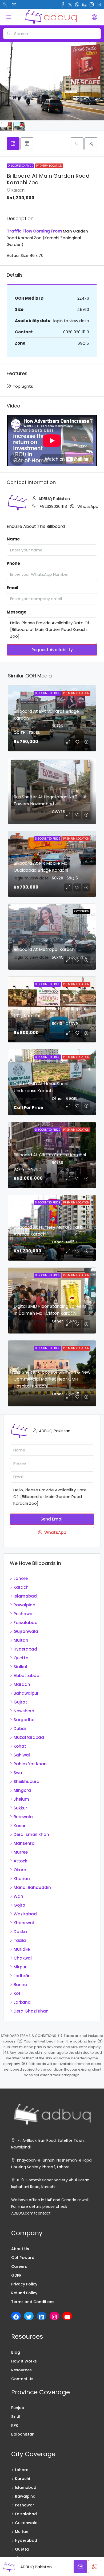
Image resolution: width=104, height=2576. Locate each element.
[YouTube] (67, 2317)
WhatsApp (88, 506)
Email (13, 588)
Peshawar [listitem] (24, 1614)
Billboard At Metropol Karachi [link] (45, 949)
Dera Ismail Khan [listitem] (31, 1834)
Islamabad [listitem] (25, 1596)
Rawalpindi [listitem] (25, 1605)
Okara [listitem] (20, 1870)
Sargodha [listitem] (24, 1720)
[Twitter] (29, 2317)
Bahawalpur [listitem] (26, 1693)
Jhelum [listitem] (21, 1799)
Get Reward (23, 2258)
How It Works (24, 2361)
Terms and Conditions (33, 2302)
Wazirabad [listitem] (25, 1914)
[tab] (13, 144)
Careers (19, 2266)
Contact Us (22, 2379)
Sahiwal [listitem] (22, 1755)
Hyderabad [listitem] (25, 1649)
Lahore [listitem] (21, 1578)
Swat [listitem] (19, 1773)
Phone (13, 563)
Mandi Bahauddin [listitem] (32, 1887)
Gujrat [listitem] (20, 1702)
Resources (21, 2370)
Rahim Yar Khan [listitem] (30, 1764)
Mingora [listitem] (22, 1790)
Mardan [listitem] (22, 1684)
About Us (20, 2249)
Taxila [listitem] (20, 1940)
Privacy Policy (24, 2284)
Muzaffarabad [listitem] (29, 1737)
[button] (77, 144)
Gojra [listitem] (19, 1905)
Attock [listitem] (20, 1861)
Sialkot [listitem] (21, 1667)
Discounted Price (20, 166)
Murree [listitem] (21, 1852)
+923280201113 (53, 506)
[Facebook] (16, 2317)
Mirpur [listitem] (20, 1967)
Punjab (18, 2408)
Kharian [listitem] (22, 1879)
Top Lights (23, 386)
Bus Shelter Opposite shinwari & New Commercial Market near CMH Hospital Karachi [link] (52, 1379)
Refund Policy (24, 2293)
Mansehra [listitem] (24, 1843)
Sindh (16, 2417)
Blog (16, 2352)
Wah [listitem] (18, 1896)
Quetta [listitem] (21, 1658)
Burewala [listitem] (23, 1817)
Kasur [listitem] (20, 1826)
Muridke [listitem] (22, 1949)
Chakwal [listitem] (23, 1958)
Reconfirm (82, 911)
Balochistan (23, 2434)
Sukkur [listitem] (20, 1808)
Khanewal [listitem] (24, 1923)
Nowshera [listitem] (24, 1711)
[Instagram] (54, 2317)
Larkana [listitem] (22, 2002)
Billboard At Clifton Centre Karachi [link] (50, 1155)
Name (13, 539)
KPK (15, 2425)
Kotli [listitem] (18, 1993)
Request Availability (52, 650)
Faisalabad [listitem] (26, 1623)
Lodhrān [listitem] (22, 1976)
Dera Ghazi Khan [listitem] (31, 2011)
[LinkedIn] (42, 2317)
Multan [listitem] (21, 1640)
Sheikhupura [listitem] (27, 1782)
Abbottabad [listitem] (27, 1676)
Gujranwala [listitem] (26, 1631)
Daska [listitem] (20, 1932)
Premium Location (49, 166)
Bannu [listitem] (20, 1985)
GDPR (16, 2275)
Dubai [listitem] (20, 1729)
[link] (52, 937)
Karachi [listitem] (22, 1587)
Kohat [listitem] (20, 1746)
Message (17, 612)
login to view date (71, 321)
